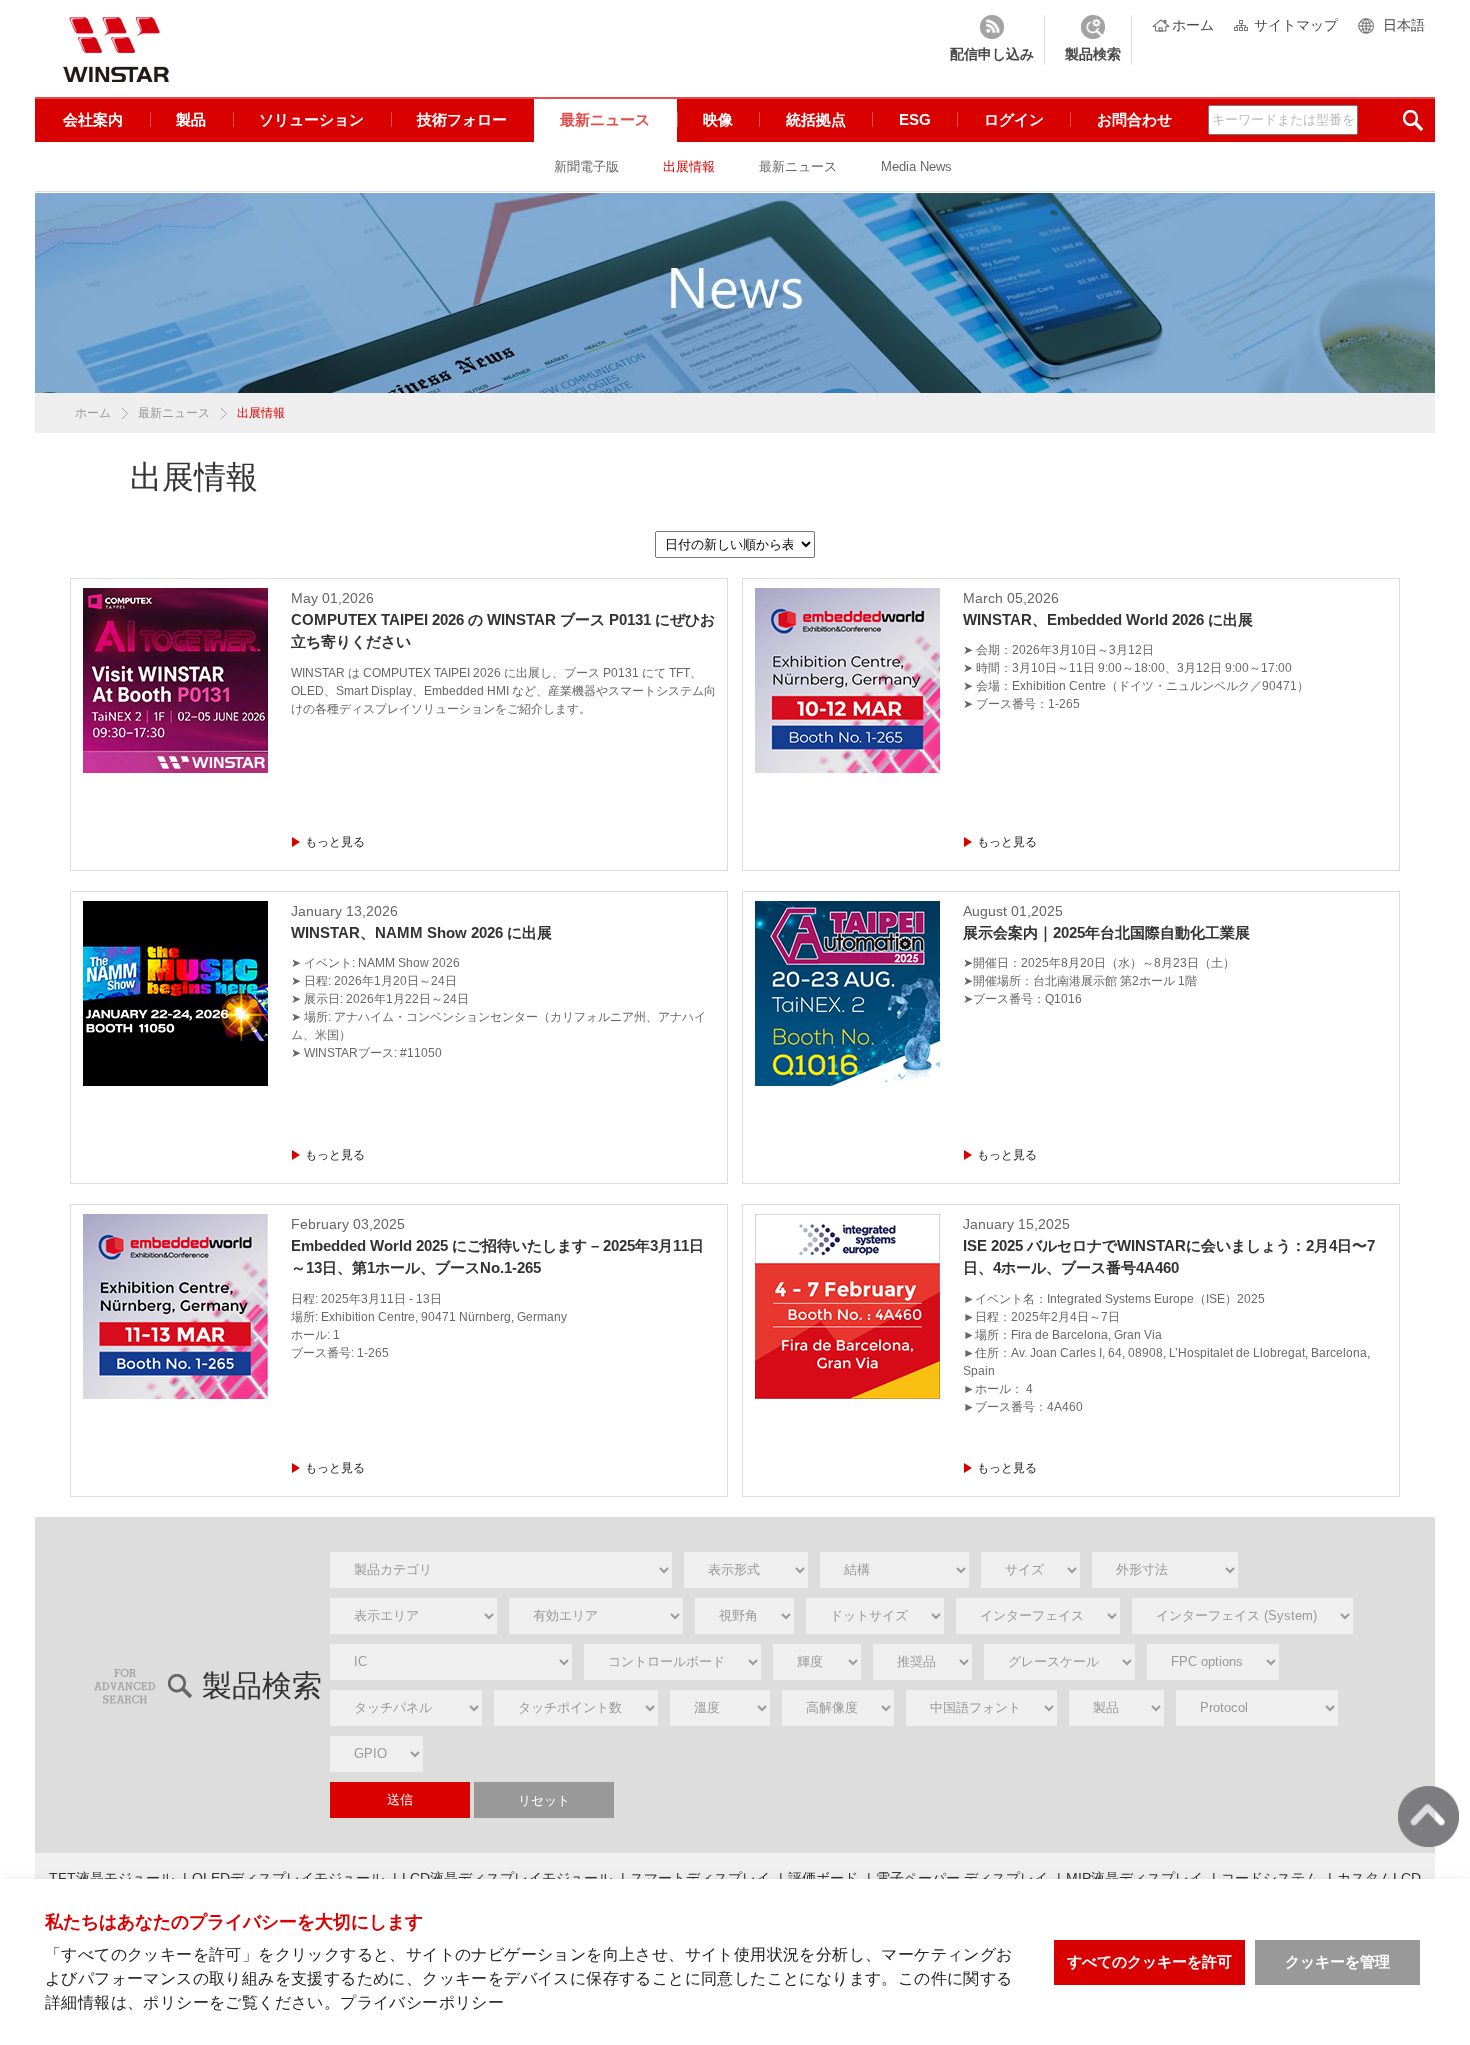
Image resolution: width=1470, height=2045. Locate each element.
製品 (191, 119)
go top (1428, 1816)
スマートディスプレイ (700, 1878)
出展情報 (689, 166)
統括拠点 (816, 119)
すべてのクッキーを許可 (1149, 1961)
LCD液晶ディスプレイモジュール (507, 1878)
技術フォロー (462, 119)
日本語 (1404, 25)
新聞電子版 (586, 166)
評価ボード (823, 1878)
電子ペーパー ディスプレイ (962, 1878)
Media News (916, 166)
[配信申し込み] (992, 40)
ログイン (1014, 119)
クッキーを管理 (1337, 1961)
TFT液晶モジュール (111, 1878)
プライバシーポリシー (422, 2002)
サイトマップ (1296, 25)
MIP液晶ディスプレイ (1134, 1878)
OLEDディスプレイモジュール (288, 1878)
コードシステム (1270, 1878)
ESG (915, 119)
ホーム (1193, 25)
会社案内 (93, 119)
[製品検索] (1093, 40)
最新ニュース (605, 119)
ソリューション (311, 119)
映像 (718, 119)
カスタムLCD (1379, 1878)
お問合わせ (1134, 119)
